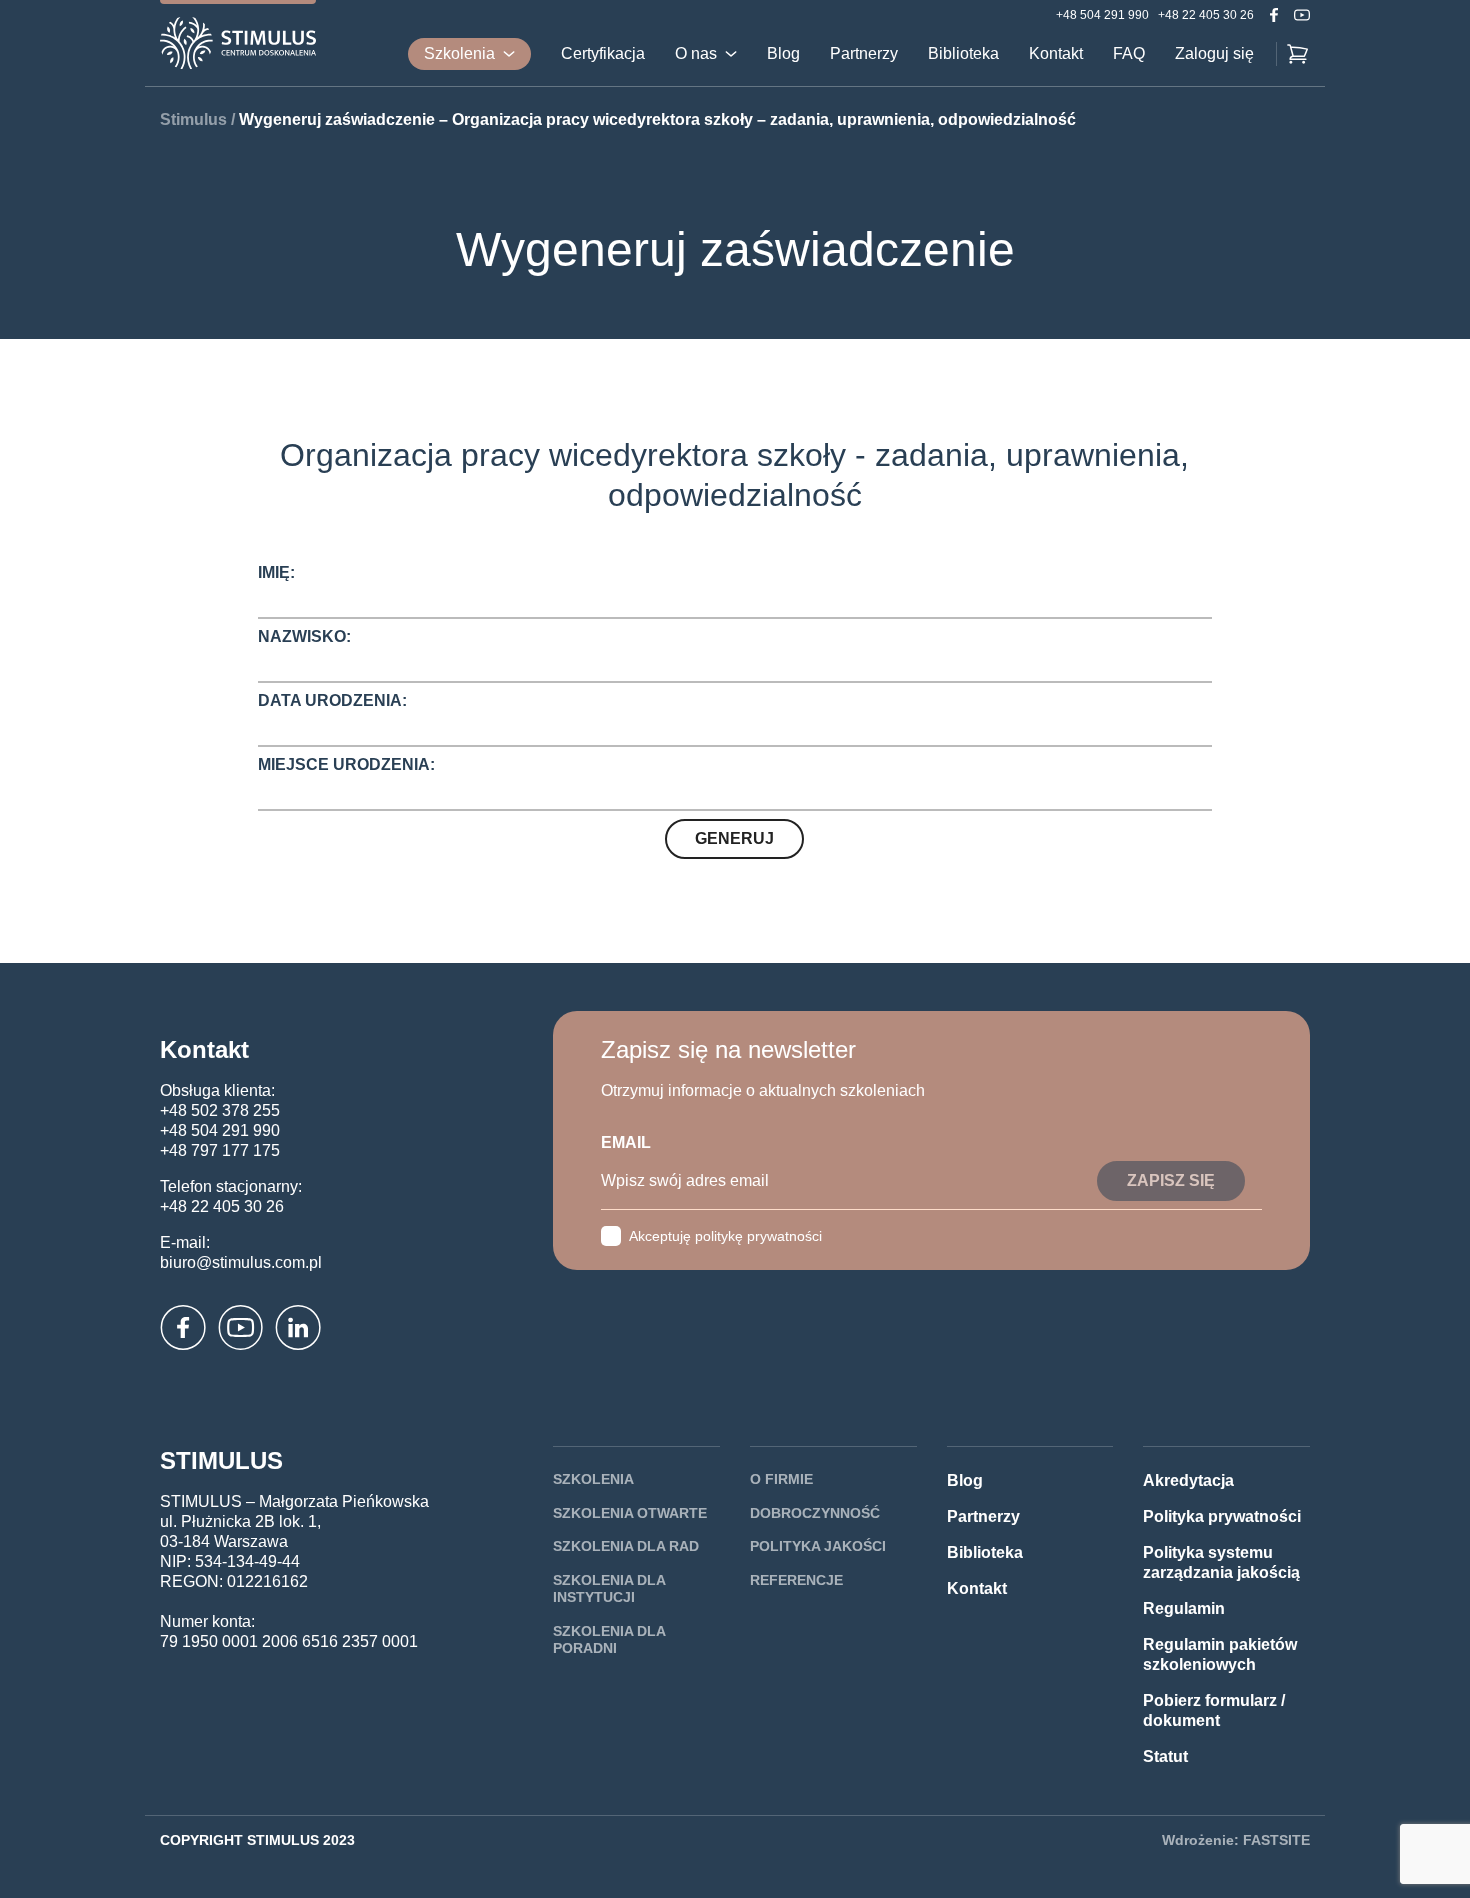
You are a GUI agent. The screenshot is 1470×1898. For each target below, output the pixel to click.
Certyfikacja (603, 54)
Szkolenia (459, 53)
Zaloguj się (1214, 54)
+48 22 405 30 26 (1206, 15)
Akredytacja (1188, 1480)
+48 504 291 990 (1102, 15)
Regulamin (1184, 1608)
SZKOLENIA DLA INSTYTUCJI (609, 1589)
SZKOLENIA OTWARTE (630, 1513)
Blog (783, 54)
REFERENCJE (796, 1580)
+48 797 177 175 (220, 1150)
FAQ (1129, 54)
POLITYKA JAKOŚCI (818, 1546)
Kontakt (1056, 54)
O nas (696, 54)
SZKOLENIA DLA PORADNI (609, 1640)
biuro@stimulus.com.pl (241, 1262)
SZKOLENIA (593, 1479)
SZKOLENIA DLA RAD (626, 1546)
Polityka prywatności (1222, 1516)
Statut (1165, 1756)
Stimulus (193, 119)
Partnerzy (864, 54)
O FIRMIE (781, 1479)
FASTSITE (1276, 1840)
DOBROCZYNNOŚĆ (815, 1513)
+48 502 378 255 (220, 1110)
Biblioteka (963, 54)
